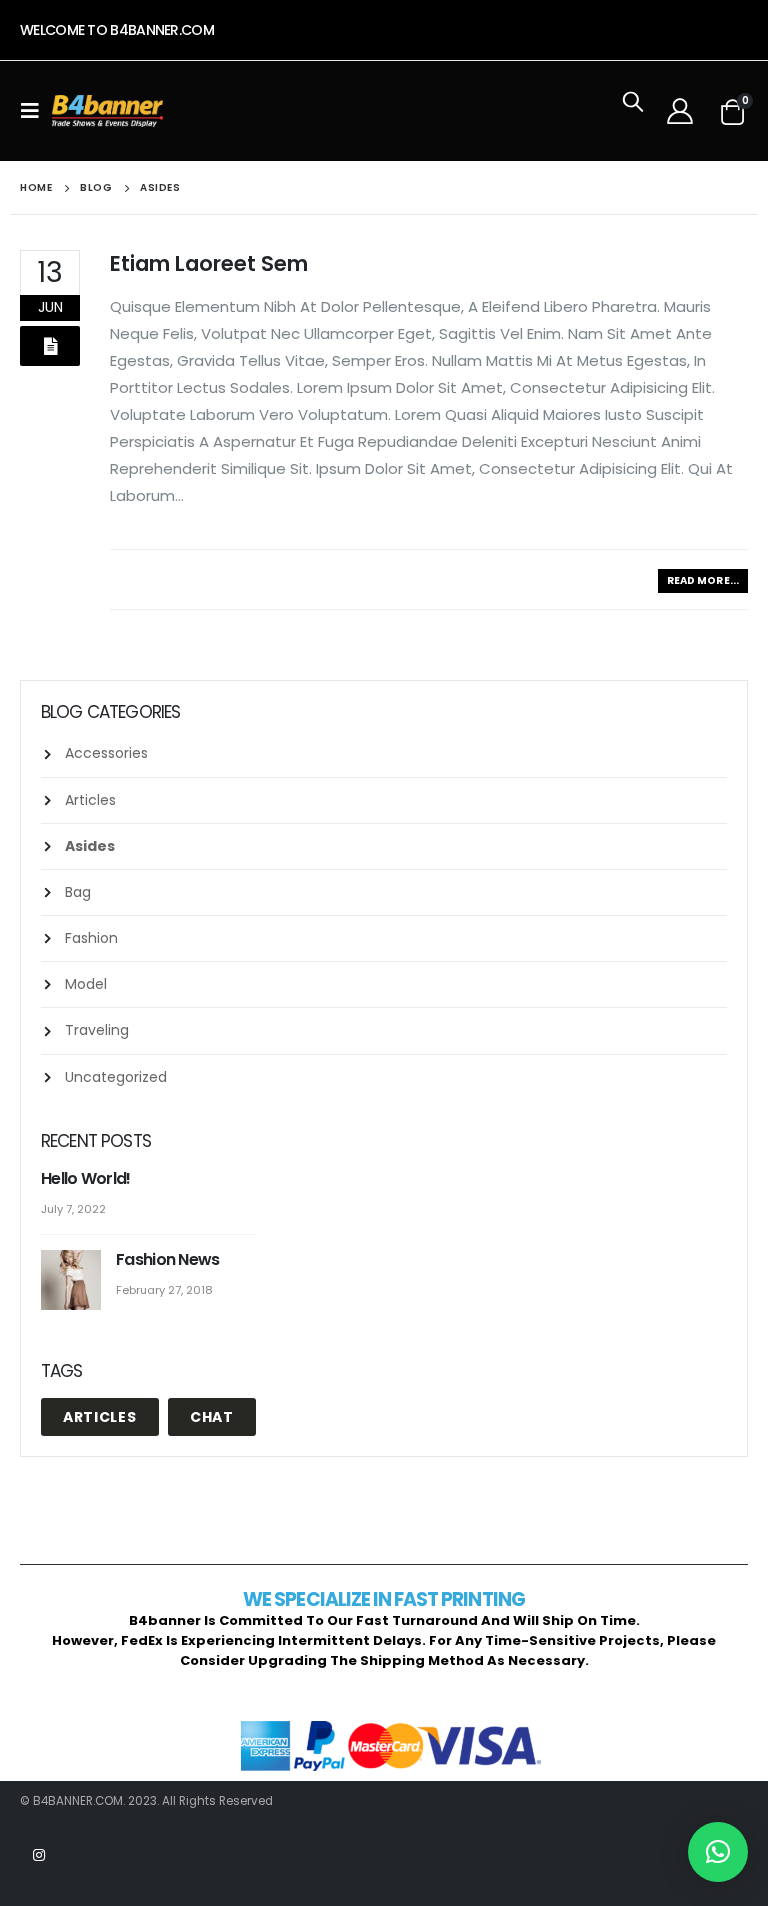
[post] (73, 1280)
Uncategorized (116, 1077)
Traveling (97, 1030)
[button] (718, 1852)
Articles (90, 800)
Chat (212, 1417)
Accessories (106, 753)
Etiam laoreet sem (209, 263)
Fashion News (168, 1259)
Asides (90, 846)
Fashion (91, 938)
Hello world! (86, 1178)
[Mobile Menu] (36, 111)
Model (86, 984)
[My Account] (679, 111)
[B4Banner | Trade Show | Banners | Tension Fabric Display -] (107, 111)
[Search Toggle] (633, 111)
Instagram (39, 1855)
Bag (78, 892)
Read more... (703, 580)
